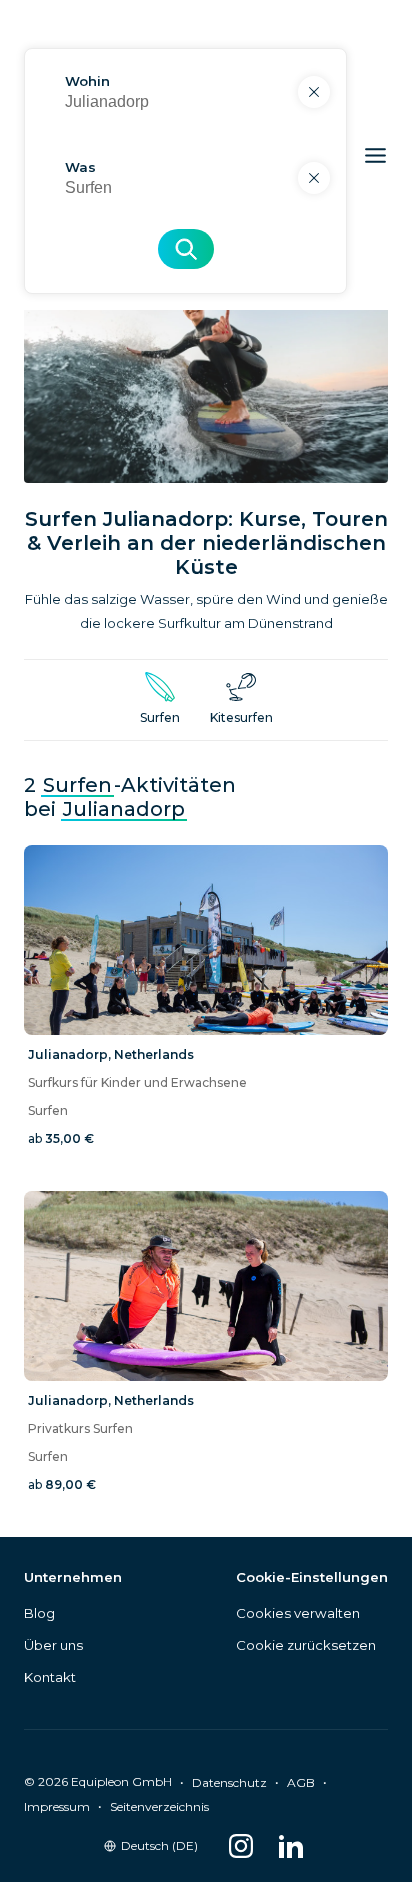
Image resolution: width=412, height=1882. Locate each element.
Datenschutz (229, 1782)
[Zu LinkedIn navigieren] (291, 1846)
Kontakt (50, 1677)
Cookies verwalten (298, 1613)
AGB (301, 1782)
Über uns (53, 1645)
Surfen (77, 785)
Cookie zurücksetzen (306, 1645)
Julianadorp (124, 809)
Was (80, 167)
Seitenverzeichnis (159, 1806)
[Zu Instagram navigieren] (241, 1846)
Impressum (57, 1806)
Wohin (87, 81)
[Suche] (186, 249)
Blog (39, 1613)
